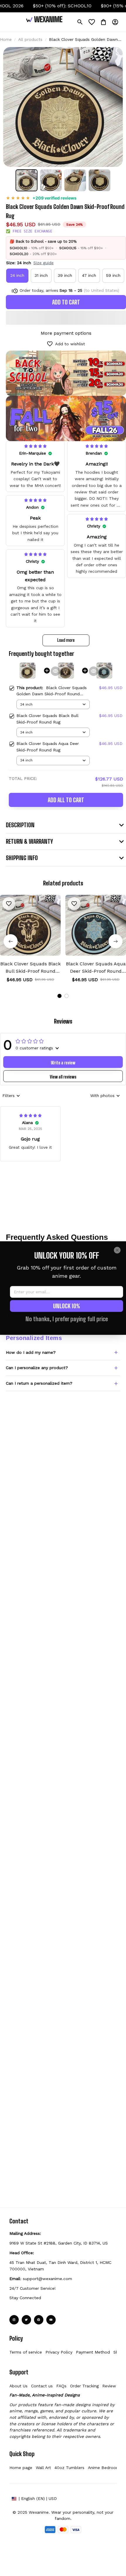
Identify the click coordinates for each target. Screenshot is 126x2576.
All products (30, 39)
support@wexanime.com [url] (47, 2279)
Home (6, 39)
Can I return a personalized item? (39, 1383)
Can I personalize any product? (37, 1368)
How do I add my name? (31, 1352)
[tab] (59, 996)
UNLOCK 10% (67, 1306)
